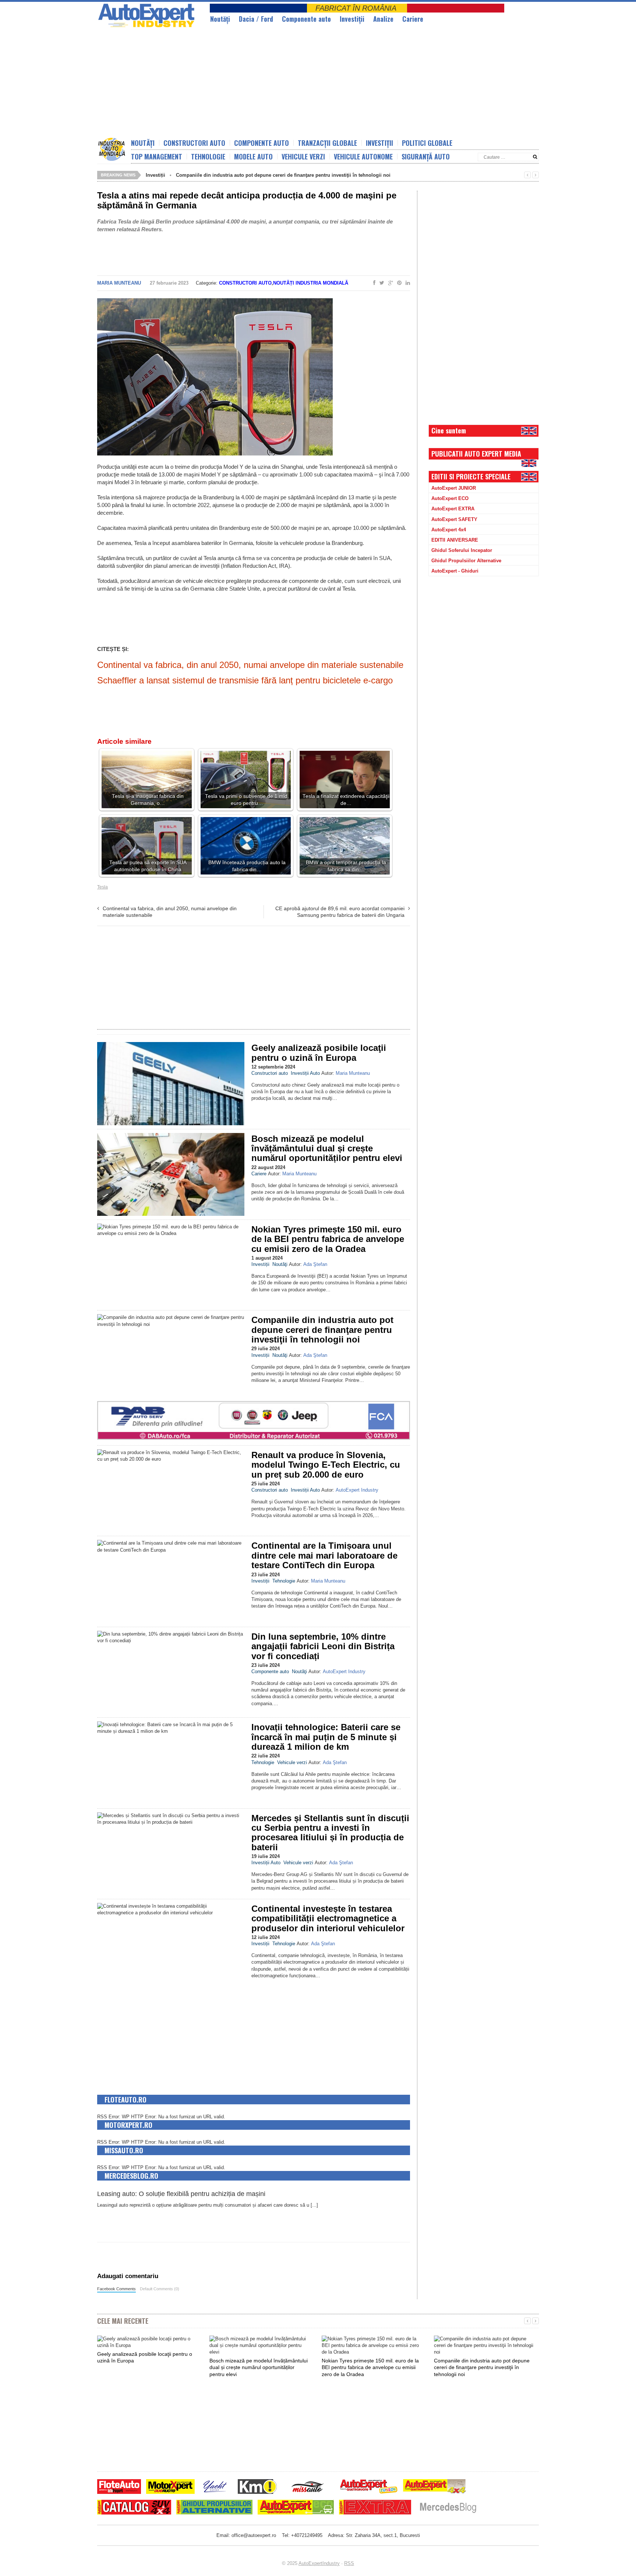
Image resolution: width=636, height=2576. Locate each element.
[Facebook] (373, 283)
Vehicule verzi (303, 156)
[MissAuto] (308, 2487)
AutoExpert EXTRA (453, 509)
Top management (157, 156)
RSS (349, 2563)
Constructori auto (194, 143)
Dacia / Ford (256, 19)
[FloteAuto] (119, 2487)
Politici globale (427, 143)
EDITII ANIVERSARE (455, 540)
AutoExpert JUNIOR (454, 488)
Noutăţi (220, 19)
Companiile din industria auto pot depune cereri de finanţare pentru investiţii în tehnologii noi (283, 175)
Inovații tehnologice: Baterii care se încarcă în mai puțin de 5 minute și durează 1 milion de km (326, 1737)
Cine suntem (449, 430)
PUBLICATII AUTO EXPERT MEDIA (476, 454)
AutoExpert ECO (450, 498)
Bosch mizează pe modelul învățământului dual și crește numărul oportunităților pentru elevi (327, 1148)
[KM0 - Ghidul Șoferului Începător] (257, 2487)
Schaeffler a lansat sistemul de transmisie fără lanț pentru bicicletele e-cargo (245, 680)
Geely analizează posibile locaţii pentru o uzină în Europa (319, 1053)
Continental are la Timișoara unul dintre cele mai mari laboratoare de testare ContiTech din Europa (324, 1555)
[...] (314, 2205)
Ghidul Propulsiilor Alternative (466, 561)
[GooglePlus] (389, 283)
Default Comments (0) (160, 2289)
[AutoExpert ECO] (296, 2508)
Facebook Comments (116, 2289)
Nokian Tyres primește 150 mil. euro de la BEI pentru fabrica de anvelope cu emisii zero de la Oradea (328, 1239)
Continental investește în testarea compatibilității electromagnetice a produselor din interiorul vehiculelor (328, 1918)
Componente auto (306, 19)
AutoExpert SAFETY (454, 519)
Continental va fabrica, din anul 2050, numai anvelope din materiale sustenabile (250, 665)
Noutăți (143, 143)
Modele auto (253, 156)
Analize (383, 19)
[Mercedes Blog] (448, 2508)
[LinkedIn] (406, 283)
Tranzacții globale (327, 143)
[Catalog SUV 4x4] (134, 2508)
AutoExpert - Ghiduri (455, 571)
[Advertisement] (276, 83)
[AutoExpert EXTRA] (375, 2508)
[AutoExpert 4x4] (435, 2487)
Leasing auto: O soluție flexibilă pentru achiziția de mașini (181, 2194)
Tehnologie (208, 156)
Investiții (352, 19)
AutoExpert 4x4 (449, 530)
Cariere (413, 19)
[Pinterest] (398, 283)
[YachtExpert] (215, 2487)
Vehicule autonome (363, 156)
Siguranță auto (426, 156)
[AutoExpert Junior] (369, 2487)
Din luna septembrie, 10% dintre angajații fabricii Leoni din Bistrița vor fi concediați (323, 1646)
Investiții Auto (305, 1073)
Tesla (103, 887)
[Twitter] (380, 283)
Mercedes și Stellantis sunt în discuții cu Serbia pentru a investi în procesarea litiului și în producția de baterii (330, 1833)
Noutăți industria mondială (311, 283)
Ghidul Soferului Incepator (462, 550)
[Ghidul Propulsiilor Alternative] (214, 2508)
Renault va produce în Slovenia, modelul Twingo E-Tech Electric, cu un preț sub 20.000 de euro (326, 1465)
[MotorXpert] (170, 2487)
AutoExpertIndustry (319, 2563)
